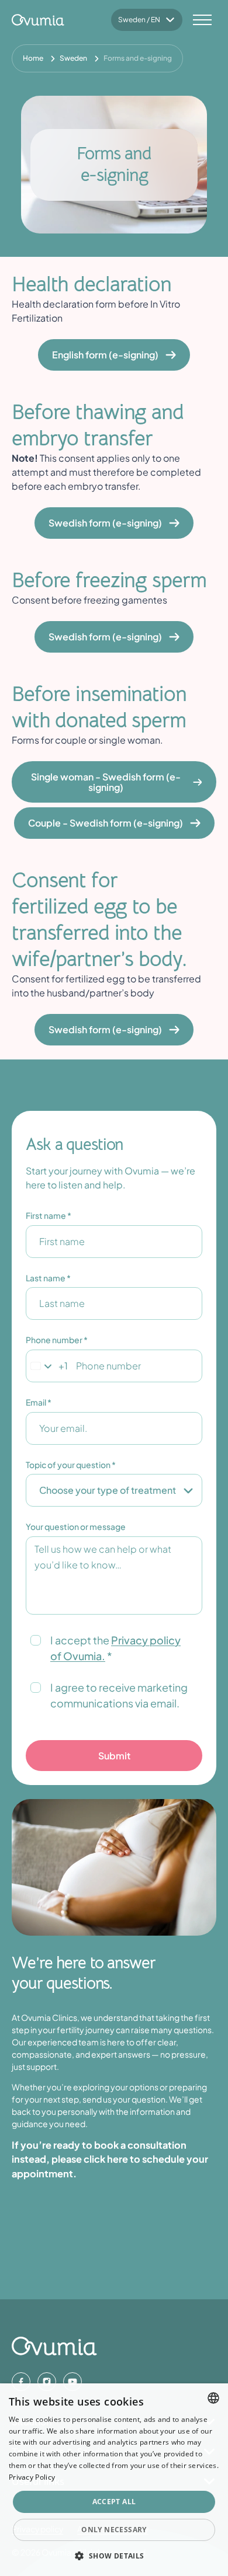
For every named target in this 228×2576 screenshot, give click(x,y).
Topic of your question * (71, 1465)
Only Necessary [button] (114, 2530)
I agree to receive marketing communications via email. (119, 1695)
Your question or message (76, 1526)
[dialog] (114, 2480)
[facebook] (21, 2382)
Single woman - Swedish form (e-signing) (106, 782)
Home (33, 58)
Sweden (73, 58)
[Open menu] (202, 20)
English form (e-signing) (105, 355)
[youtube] (72, 2382)
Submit (114, 1756)
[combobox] (213, 2398)
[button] (114, 2556)
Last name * (48, 1278)
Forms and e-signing (138, 58)
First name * (49, 1215)
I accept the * (115, 1648)
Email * (39, 1402)
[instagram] (47, 2382)
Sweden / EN (139, 20)
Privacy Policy (32, 2477)
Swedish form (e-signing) (105, 523)
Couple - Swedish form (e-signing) (106, 823)
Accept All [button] (114, 2502)
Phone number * (57, 1340)
